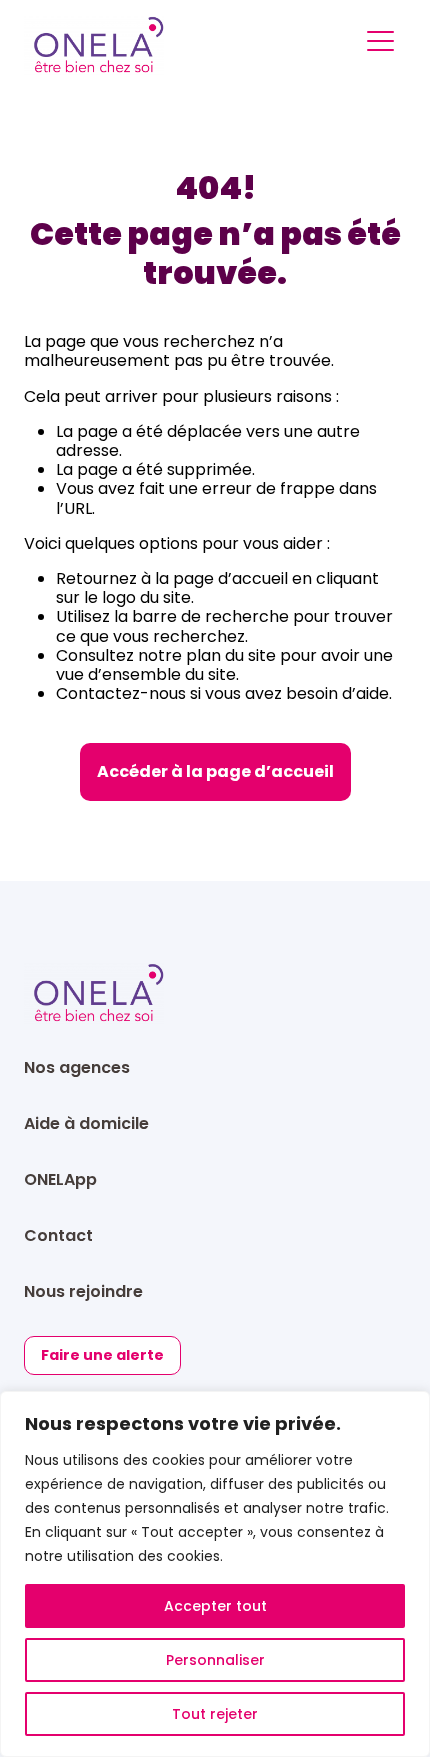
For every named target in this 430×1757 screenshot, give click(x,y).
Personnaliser (215, 1660)
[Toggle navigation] (380, 44)
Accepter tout (215, 1606)
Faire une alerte (102, 1355)
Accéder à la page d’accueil (215, 771)
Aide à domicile (86, 1123)
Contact (58, 1235)
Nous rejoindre (83, 1291)
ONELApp (60, 1179)
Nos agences (77, 1067)
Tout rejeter (215, 1714)
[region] (215, 1574)
